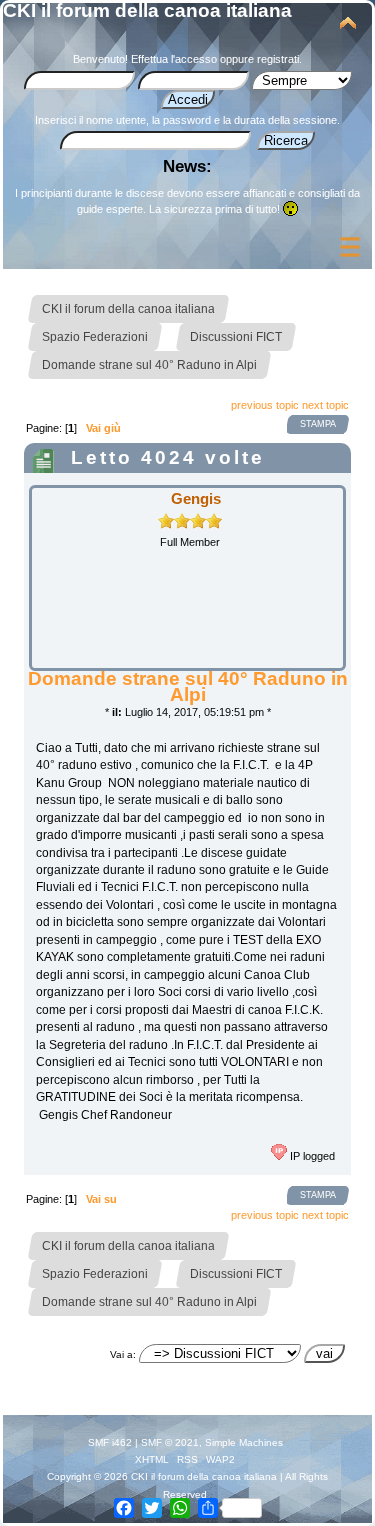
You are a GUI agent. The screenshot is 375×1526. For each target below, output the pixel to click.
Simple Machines (244, 1442)
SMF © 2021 (170, 1442)
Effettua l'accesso (174, 59)
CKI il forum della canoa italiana (147, 10)
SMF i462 (110, 1442)
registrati (278, 59)
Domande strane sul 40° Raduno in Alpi (188, 686)
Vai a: (123, 1354)
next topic (325, 405)
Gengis (196, 498)
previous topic (265, 405)
